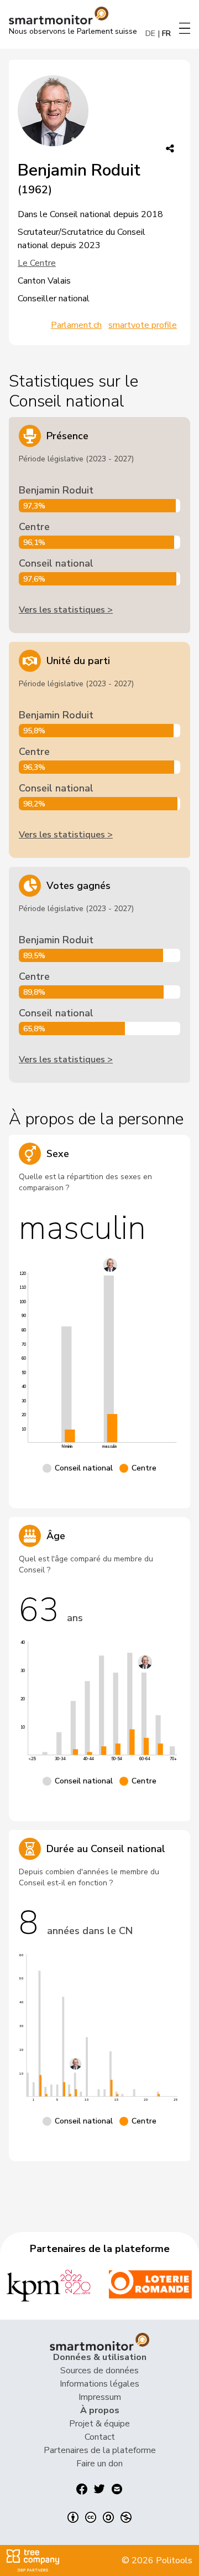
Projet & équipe (99, 2424)
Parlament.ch (76, 325)
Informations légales (99, 2384)
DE (150, 34)
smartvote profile (143, 325)
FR (166, 34)
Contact (100, 2437)
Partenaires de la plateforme (100, 2450)
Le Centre (37, 263)
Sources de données (99, 2371)
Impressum (100, 2397)
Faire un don (99, 2464)
